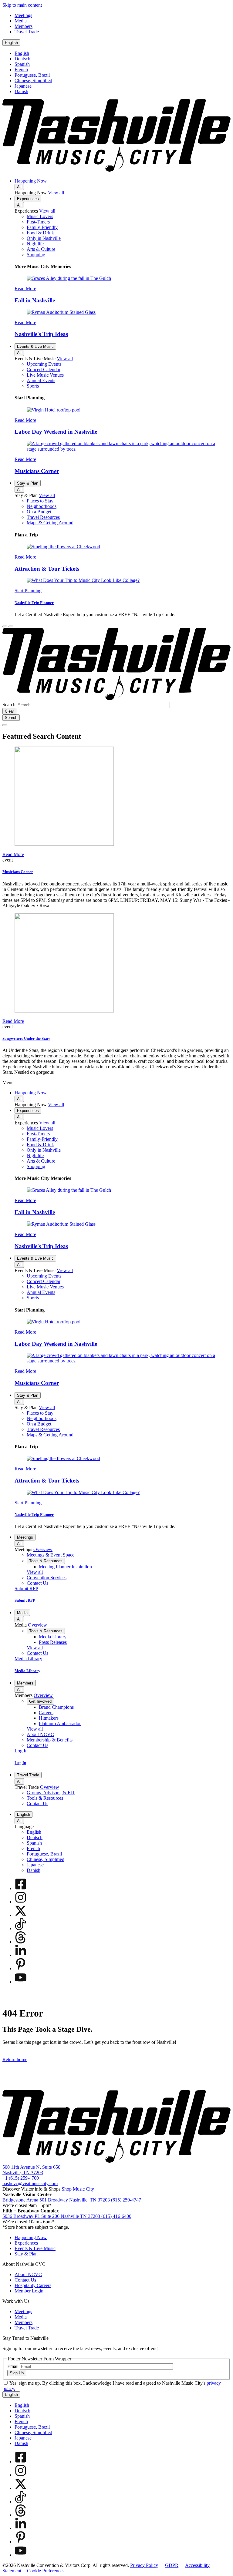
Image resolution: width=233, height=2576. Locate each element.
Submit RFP (25, 1600)
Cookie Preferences (46, 2571)
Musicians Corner (37, 471)
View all (56, 193)
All (19, 187)
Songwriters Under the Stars (26, 1038)
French (21, 70)
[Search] (5, 626)
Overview (43, 1549)
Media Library (27, 1671)
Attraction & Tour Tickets (47, 569)
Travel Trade (28, 1775)
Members (25, 1683)
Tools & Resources (46, 1561)
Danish (21, 91)
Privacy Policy (144, 2565)
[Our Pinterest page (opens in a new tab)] (21, 1968)
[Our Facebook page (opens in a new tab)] (21, 1888)
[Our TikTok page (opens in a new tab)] (21, 1928)
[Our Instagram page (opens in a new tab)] (21, 1902)
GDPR (172, 2565)
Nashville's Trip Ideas (41, 334)
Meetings (25, 1537)
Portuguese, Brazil (32, 75)
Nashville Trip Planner (34, 603)
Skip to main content (22, 5)
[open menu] (11, 626)
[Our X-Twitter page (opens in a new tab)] (21, 1915)
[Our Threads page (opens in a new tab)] (21, 1942)
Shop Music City (78, 2189)
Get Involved (40, 1701)
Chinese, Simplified (33, 81)
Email (13, 2366)
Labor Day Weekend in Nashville (56, 432)
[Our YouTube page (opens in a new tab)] (21, 1982)
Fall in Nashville (35, 300)
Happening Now (31, 181)
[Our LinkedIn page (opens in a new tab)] (21, 1955)
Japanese (23, 86)
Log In (20, 1763)
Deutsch (22, 59)
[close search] (5, 725)
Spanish (22, 64)
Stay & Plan (28, 483)
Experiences (28, 199)
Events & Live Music (35, 346)
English (11, 43)
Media (22, 1613)
